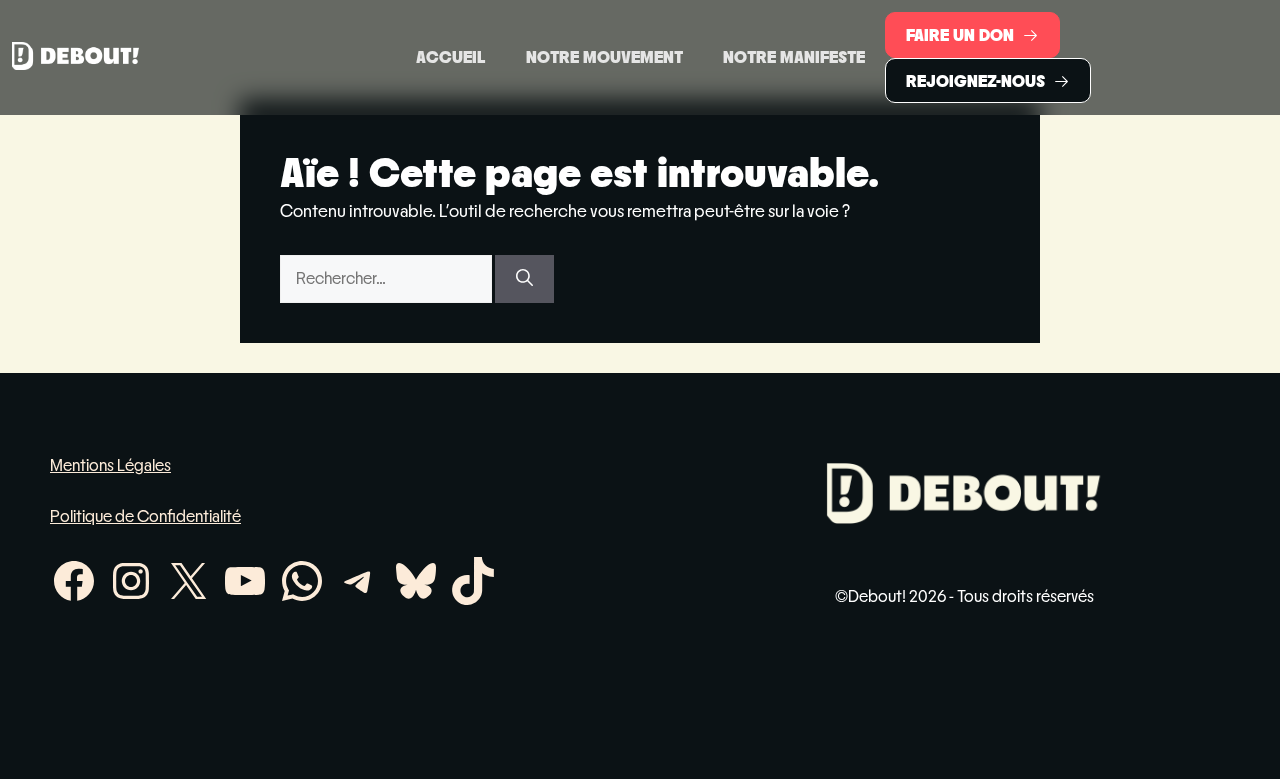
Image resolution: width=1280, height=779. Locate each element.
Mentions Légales (110, 465)
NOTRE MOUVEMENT (604, 57)
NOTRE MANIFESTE (794, 57)
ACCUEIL (451, 57)
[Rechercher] (524, 279)
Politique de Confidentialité (145, 516)
